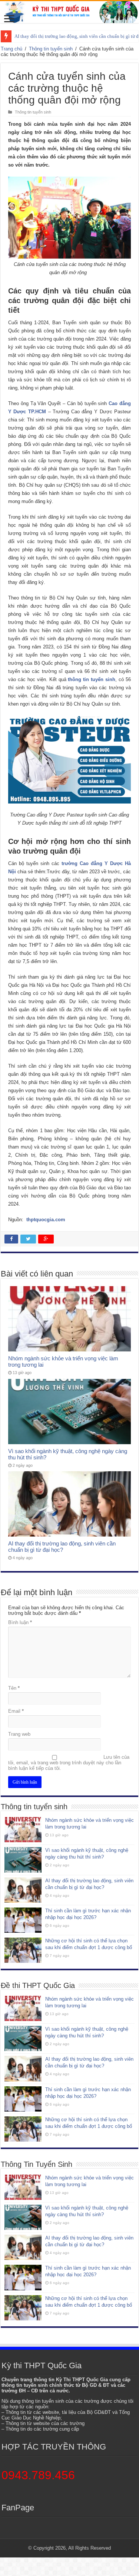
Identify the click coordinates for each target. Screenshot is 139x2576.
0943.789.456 (38, 2475)
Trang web (19, 1734)
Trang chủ (11, 49)
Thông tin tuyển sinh (51, 49)
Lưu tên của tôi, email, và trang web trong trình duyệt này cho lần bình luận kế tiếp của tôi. (69, 1763)
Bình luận (20, 1622)
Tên (14, 1688)
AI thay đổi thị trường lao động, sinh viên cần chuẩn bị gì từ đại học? (62, 1547)
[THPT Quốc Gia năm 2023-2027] (69, 12)
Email (16, 1711)
